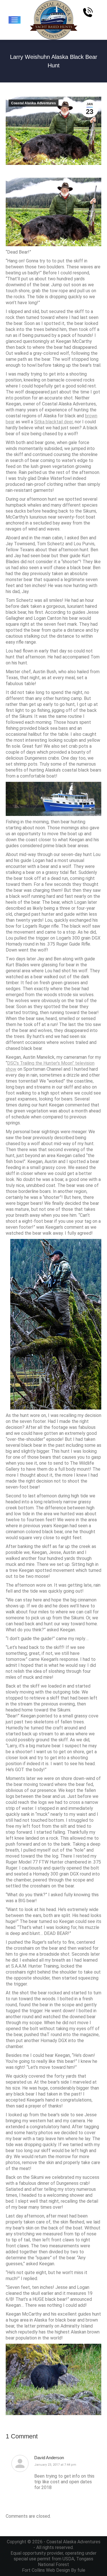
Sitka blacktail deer (53, 422)
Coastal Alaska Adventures (34, 103)
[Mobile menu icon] (15, 20)
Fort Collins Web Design (46, 2570)
